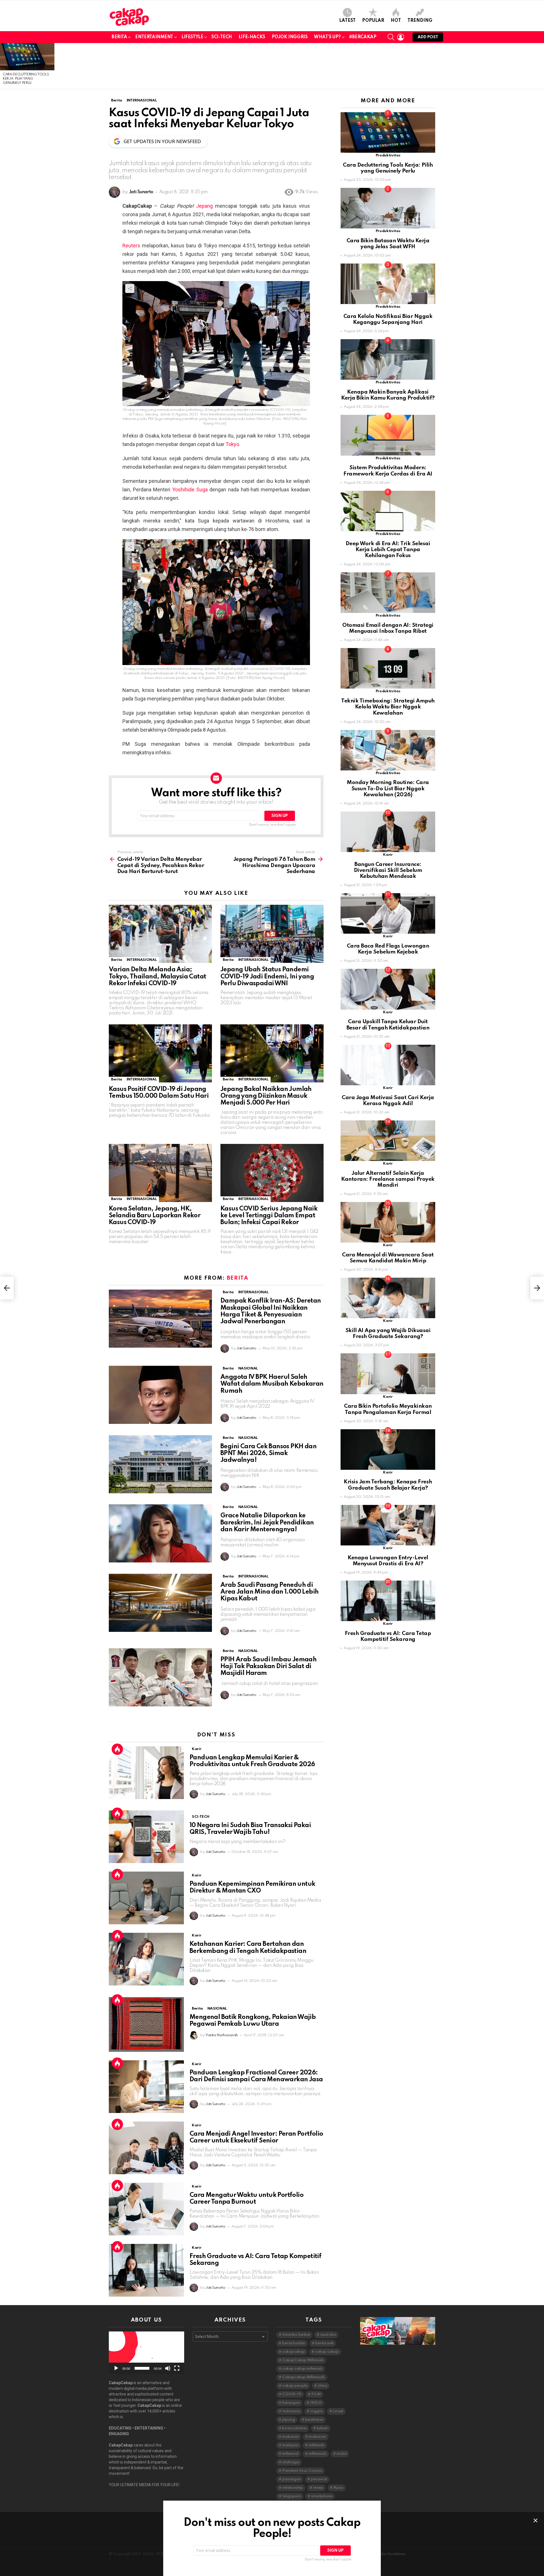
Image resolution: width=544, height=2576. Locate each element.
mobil (342, 2454)
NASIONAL (248, 1368)
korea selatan (294, 2428)
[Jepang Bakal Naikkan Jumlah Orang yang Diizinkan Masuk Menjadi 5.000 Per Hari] (272, 1053)
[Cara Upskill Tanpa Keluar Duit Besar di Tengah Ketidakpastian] (388, 989)
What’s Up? (327, 37)
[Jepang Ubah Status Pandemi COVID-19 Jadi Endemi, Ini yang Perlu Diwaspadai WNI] (272, 934)
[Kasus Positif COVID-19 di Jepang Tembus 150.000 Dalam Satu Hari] (160, 1053)
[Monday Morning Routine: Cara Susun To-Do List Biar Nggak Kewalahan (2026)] (388, 750)
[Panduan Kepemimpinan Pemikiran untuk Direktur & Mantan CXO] (146, 1898)
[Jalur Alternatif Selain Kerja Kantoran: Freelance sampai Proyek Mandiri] (388, 1141)
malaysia (290, 2445)
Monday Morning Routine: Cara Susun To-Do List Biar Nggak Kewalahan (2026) (388, 789)
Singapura (292, 2496)
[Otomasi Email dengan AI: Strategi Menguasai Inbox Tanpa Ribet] (388, 593)
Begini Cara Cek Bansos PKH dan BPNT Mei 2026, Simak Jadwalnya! (268, 1453)
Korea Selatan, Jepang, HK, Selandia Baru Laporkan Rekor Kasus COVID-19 (155, 1216)
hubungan (291, 2403)
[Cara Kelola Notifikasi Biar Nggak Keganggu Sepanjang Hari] (388, 284)
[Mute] (168, 2368)
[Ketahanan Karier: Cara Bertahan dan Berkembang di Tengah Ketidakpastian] (146, 1959)
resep (318, 2488)
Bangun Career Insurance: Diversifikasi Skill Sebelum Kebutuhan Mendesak (388, 870)
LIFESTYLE (192, 37)
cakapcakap (294, 2352)
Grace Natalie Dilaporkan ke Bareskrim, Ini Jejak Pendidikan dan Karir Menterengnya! (267, 1522)
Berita (119, 37)
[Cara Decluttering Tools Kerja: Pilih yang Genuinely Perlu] (27, 57)
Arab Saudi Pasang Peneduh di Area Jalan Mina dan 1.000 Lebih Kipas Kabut (269, 1592)
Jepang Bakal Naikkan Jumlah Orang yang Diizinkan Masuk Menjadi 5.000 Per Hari (266, 1096)
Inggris (316, 2411)
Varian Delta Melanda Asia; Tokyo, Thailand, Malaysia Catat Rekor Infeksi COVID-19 (157, 976)
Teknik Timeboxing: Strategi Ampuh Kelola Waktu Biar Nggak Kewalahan (388, 707)
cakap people (295, 2386)
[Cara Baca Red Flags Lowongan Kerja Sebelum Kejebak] (388, 913)
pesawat (319, 2479)
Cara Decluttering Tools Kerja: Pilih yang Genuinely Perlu (26, 79)
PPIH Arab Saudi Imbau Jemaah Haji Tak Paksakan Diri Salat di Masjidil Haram (268, 1666)
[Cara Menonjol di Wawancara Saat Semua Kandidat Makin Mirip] (388, 1222)
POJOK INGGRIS (290, 37)
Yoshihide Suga (190, 489)
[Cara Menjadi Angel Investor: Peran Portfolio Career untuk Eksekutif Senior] (146, 2148)
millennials (317, 2454)
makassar (317, 2437)
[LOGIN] (401, 37)
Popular (373, 21)
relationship (293, 2488)
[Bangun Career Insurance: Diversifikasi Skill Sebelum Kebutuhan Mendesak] (388, 832)
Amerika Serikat (296, 2335)
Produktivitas (388, 155)
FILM (316, 2394)
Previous (3, 66)
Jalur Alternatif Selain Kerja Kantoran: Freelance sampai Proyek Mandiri (388, 1179)
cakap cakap (327, 2352)
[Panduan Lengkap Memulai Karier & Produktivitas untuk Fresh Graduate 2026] (146, 1773)
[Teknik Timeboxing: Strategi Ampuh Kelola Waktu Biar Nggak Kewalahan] (388, 668)
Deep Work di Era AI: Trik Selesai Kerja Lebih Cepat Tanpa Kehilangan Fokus (388, 550)
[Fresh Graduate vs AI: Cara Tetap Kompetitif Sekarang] (146, 2270)
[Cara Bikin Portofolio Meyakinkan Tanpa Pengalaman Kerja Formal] (388, 1374)
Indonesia (291, 2411)
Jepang (204, 206)
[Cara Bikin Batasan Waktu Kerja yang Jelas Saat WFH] (388, 208)
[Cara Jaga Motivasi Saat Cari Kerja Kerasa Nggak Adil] (388, 1065)
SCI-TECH (222, 37)
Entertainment (154, 37)
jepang (289, 2420)
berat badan (294, 2343)
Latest (347, 21)
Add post (428, 37)
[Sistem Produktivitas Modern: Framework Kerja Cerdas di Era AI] (388, 435)
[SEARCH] (391, 37)
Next (541, 66)
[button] (146, 2353)
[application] (146, 2353)
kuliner (322, 2428)
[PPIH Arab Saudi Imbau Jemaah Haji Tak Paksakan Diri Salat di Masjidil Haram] (160, 1677)
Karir (196, 1749)
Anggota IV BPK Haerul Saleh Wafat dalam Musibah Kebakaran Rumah (272, 1384)
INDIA (316, 2403)
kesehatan (314, 2420)
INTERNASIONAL (142, 960)
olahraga (291, 2462)
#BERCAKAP (363, 37)
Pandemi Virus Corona (302, 2471)
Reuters (131, 246)
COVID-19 (292, 2394)
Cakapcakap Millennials (303, 2377)
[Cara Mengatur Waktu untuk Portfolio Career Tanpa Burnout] (146, 2209)
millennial (290, 2454)
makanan (290, 2437)
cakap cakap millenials (302, 2369)
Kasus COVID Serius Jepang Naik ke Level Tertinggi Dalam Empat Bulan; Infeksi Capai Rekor (269, 1216)
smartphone (322, 2496)
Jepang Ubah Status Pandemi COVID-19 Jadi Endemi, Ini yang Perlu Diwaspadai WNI (267, 976)
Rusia (338, 2488)
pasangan (291, 2479)
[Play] (116, 2368)
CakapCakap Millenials (303, 2360)
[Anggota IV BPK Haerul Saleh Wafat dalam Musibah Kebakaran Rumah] (160, 1395)
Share (130, 288)
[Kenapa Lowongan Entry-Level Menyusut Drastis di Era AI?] (388, 1525)
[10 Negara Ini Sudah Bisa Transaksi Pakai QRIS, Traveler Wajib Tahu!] (146, 1837)
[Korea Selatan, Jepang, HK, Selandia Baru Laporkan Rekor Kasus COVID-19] (160, 1173)
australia (328, 2335)
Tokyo (232, 444)
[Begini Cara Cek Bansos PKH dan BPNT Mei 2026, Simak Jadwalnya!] (160, 1464)
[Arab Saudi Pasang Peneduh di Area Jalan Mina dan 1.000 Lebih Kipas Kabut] (160, 1603)
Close (535, 2520)
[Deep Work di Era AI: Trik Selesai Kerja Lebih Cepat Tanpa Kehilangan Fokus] (388, 511)
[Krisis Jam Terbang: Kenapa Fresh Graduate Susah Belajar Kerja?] (388, 1450)
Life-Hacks (252, 37)
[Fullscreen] (177, 2368)
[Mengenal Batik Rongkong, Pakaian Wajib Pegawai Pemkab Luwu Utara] (146, 2024)
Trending (420, 21)
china (322, 2386)
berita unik (324, 2343)
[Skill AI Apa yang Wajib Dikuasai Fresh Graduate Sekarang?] (388, 1298)
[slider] (142, 2368)
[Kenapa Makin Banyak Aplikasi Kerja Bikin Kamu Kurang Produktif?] (388, 359)
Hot (396, 21)
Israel (338, 2411)
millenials (316, 2445)
